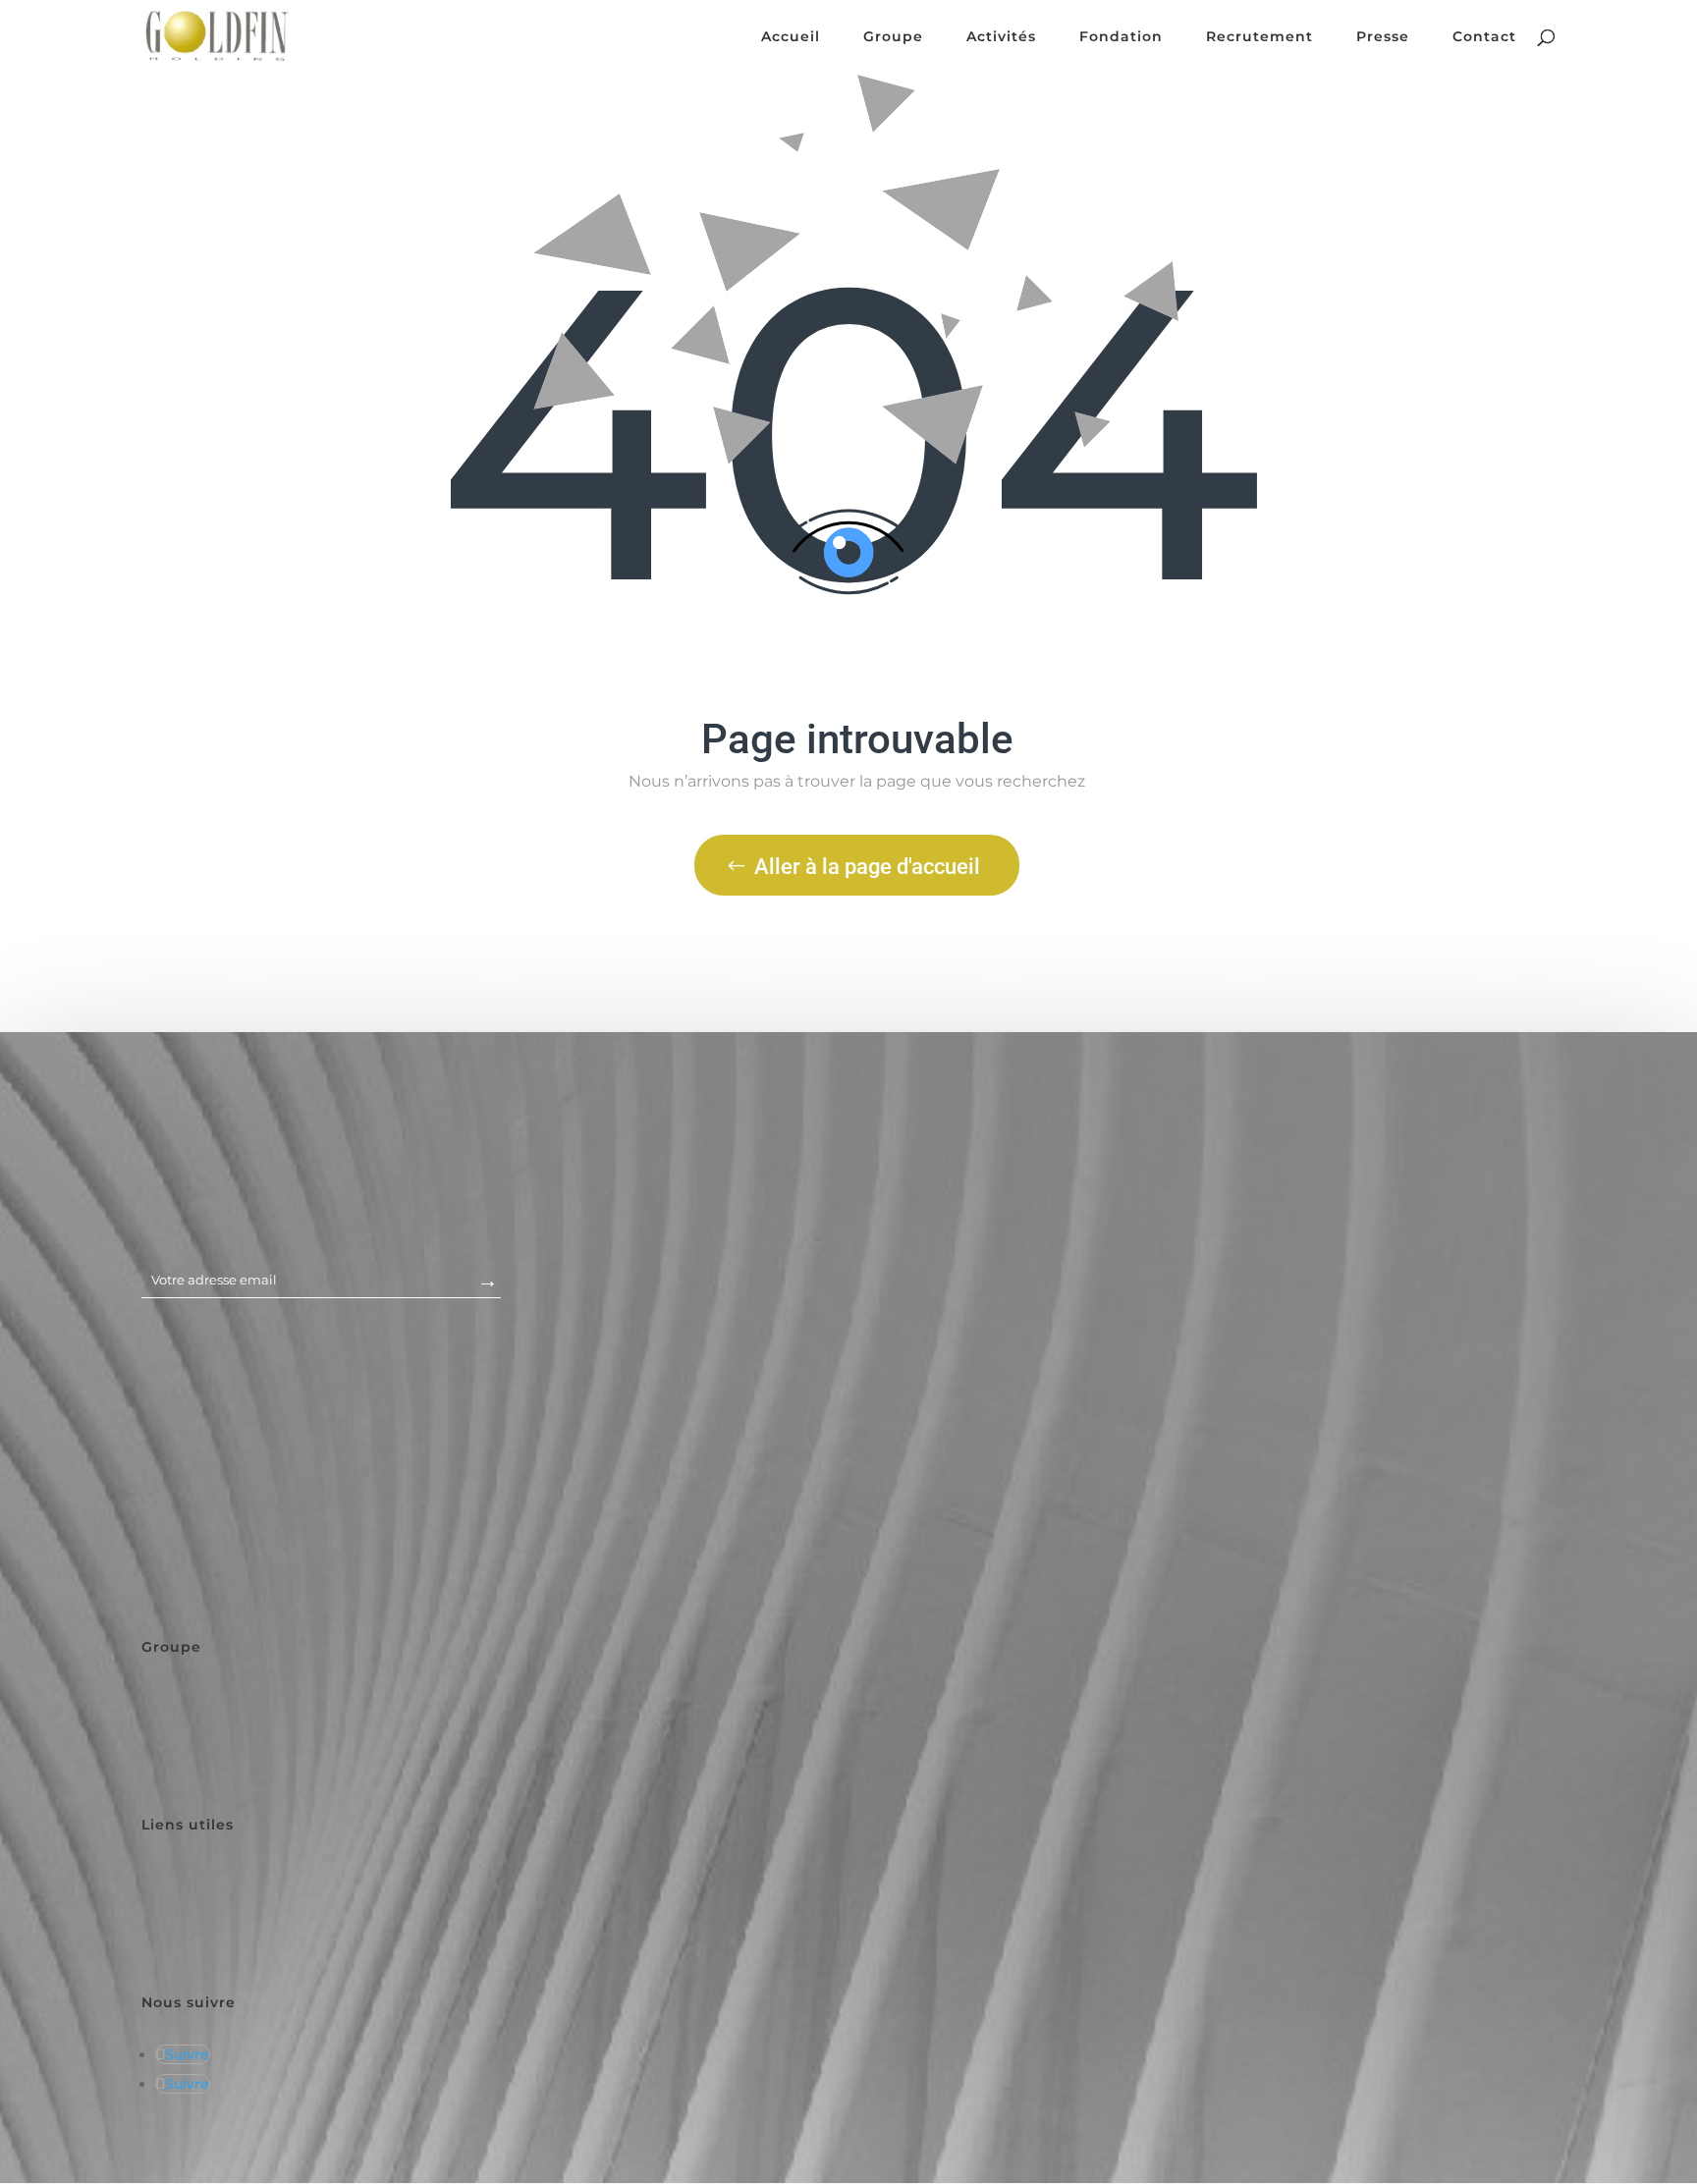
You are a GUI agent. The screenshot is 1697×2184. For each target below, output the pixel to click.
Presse (1383, 37)
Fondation (1121, 37)
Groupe (893, 37)
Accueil (791, 37)
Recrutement (1259, 37)
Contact (1484, 37)
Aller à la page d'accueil (867, 867)
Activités (1001, 37)
